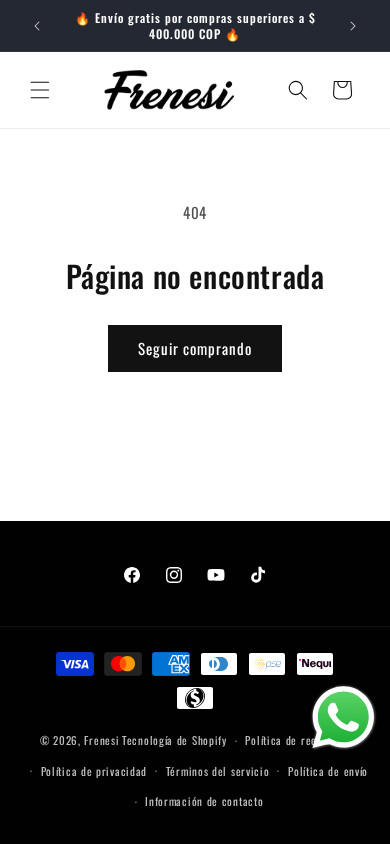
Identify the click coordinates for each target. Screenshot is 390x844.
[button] (40, 90)
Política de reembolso (297, 740)
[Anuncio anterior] (37, 26)
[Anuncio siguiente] (353, 26)
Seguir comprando (195, 348)
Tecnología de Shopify (174, 740)
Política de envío (328, 771)
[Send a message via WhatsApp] (343, 717)
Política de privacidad (94, 771)
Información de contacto (204, 801)
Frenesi (101, 740)
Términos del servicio (218, 771)
